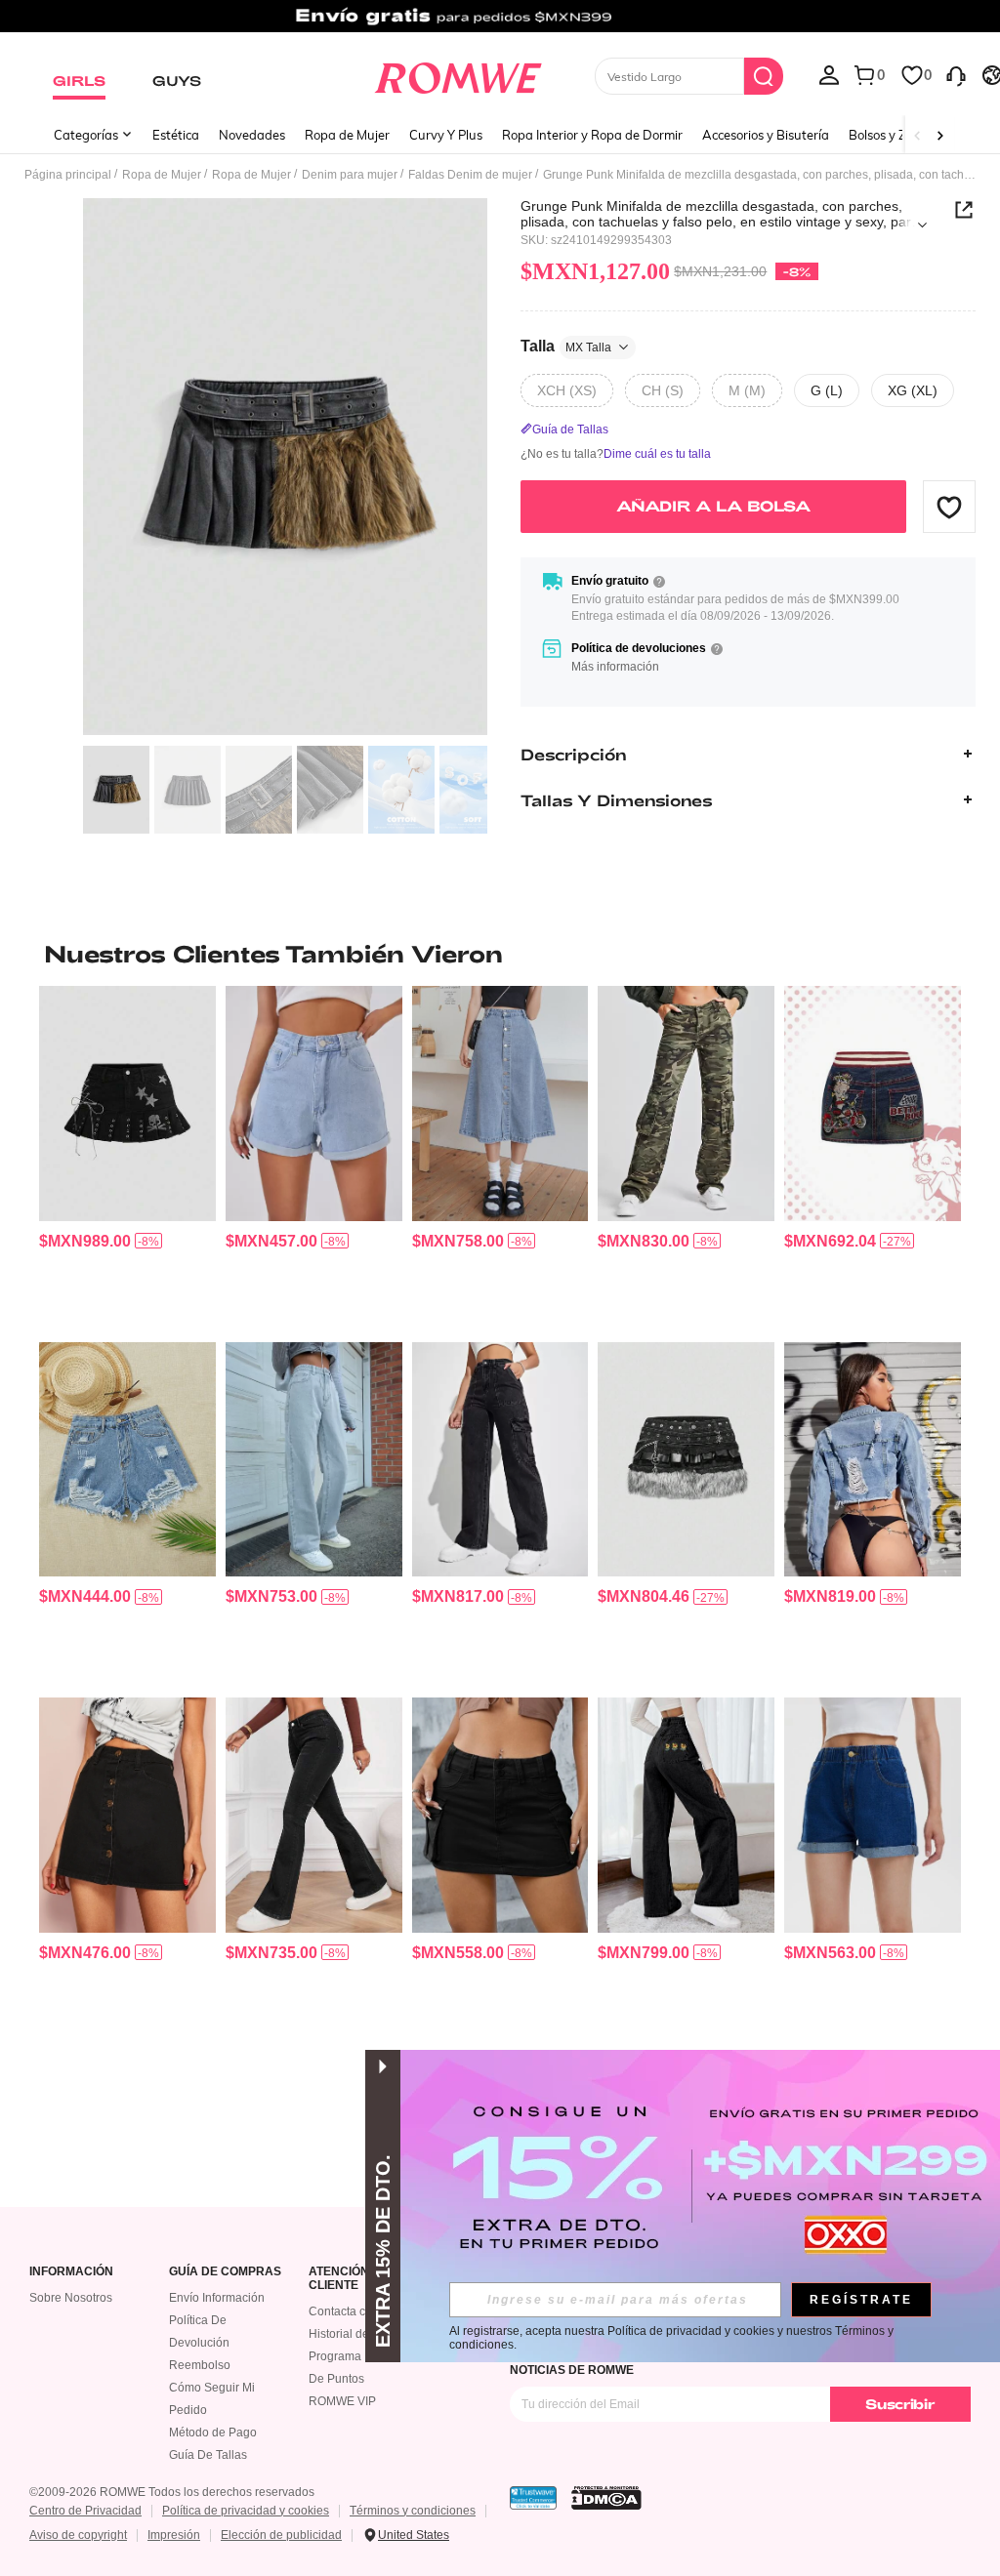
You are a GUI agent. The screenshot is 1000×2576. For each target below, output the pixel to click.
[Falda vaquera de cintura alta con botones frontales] (500, 1103)
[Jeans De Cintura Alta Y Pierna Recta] (314, 1459)
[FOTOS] (285, 467)
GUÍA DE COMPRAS (225, 2272)
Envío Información (217, 2298)
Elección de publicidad (281, 2535)
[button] (949, 507)
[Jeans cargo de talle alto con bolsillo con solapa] (500, 1459)
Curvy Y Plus (446, 135)
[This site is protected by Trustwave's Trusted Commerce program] (533, 2498)
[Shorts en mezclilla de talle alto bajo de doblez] (314, 1103)
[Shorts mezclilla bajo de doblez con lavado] (873, 1815)
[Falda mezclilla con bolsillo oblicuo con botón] (127, 1815)
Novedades (252, 135)
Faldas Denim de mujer (470, 175)
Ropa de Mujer (347, 135)
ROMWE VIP (342, 2401)
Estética (176, 135)
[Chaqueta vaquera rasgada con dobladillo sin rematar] (873, 1459)
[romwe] (458, 74)
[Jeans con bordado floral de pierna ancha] (686, 1815)
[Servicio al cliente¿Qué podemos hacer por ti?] (956, 74)
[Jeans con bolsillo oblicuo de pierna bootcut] (314, 1815)
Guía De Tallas (208, 2455)
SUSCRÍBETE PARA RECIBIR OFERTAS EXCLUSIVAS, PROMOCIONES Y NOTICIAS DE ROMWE (712, 2363)
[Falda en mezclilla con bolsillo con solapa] (500, 1815)
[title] (500, 954)
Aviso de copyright (78, 2535)
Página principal (68, 175)
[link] (500, 23)
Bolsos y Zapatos (898, 135)
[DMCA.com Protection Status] (606, 2498)
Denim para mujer (350, 175)
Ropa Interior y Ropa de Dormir (592, 135)
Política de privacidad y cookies (246, 2511)
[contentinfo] (85, 1241)
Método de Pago (213, 2433)
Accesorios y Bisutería (766, 135)
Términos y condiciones (413, 2511)
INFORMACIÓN (71, 2272)
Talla (566, 346)
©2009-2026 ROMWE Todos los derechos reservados (172, 2492)
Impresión (174, 2535)
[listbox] (829, 74)
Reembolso (200, 2365)
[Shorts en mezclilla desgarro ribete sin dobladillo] (127, 1459)
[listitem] (127, 1156)
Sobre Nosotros (71, 2298)
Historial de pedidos (362, 2334)
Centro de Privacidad (85, 2511)
